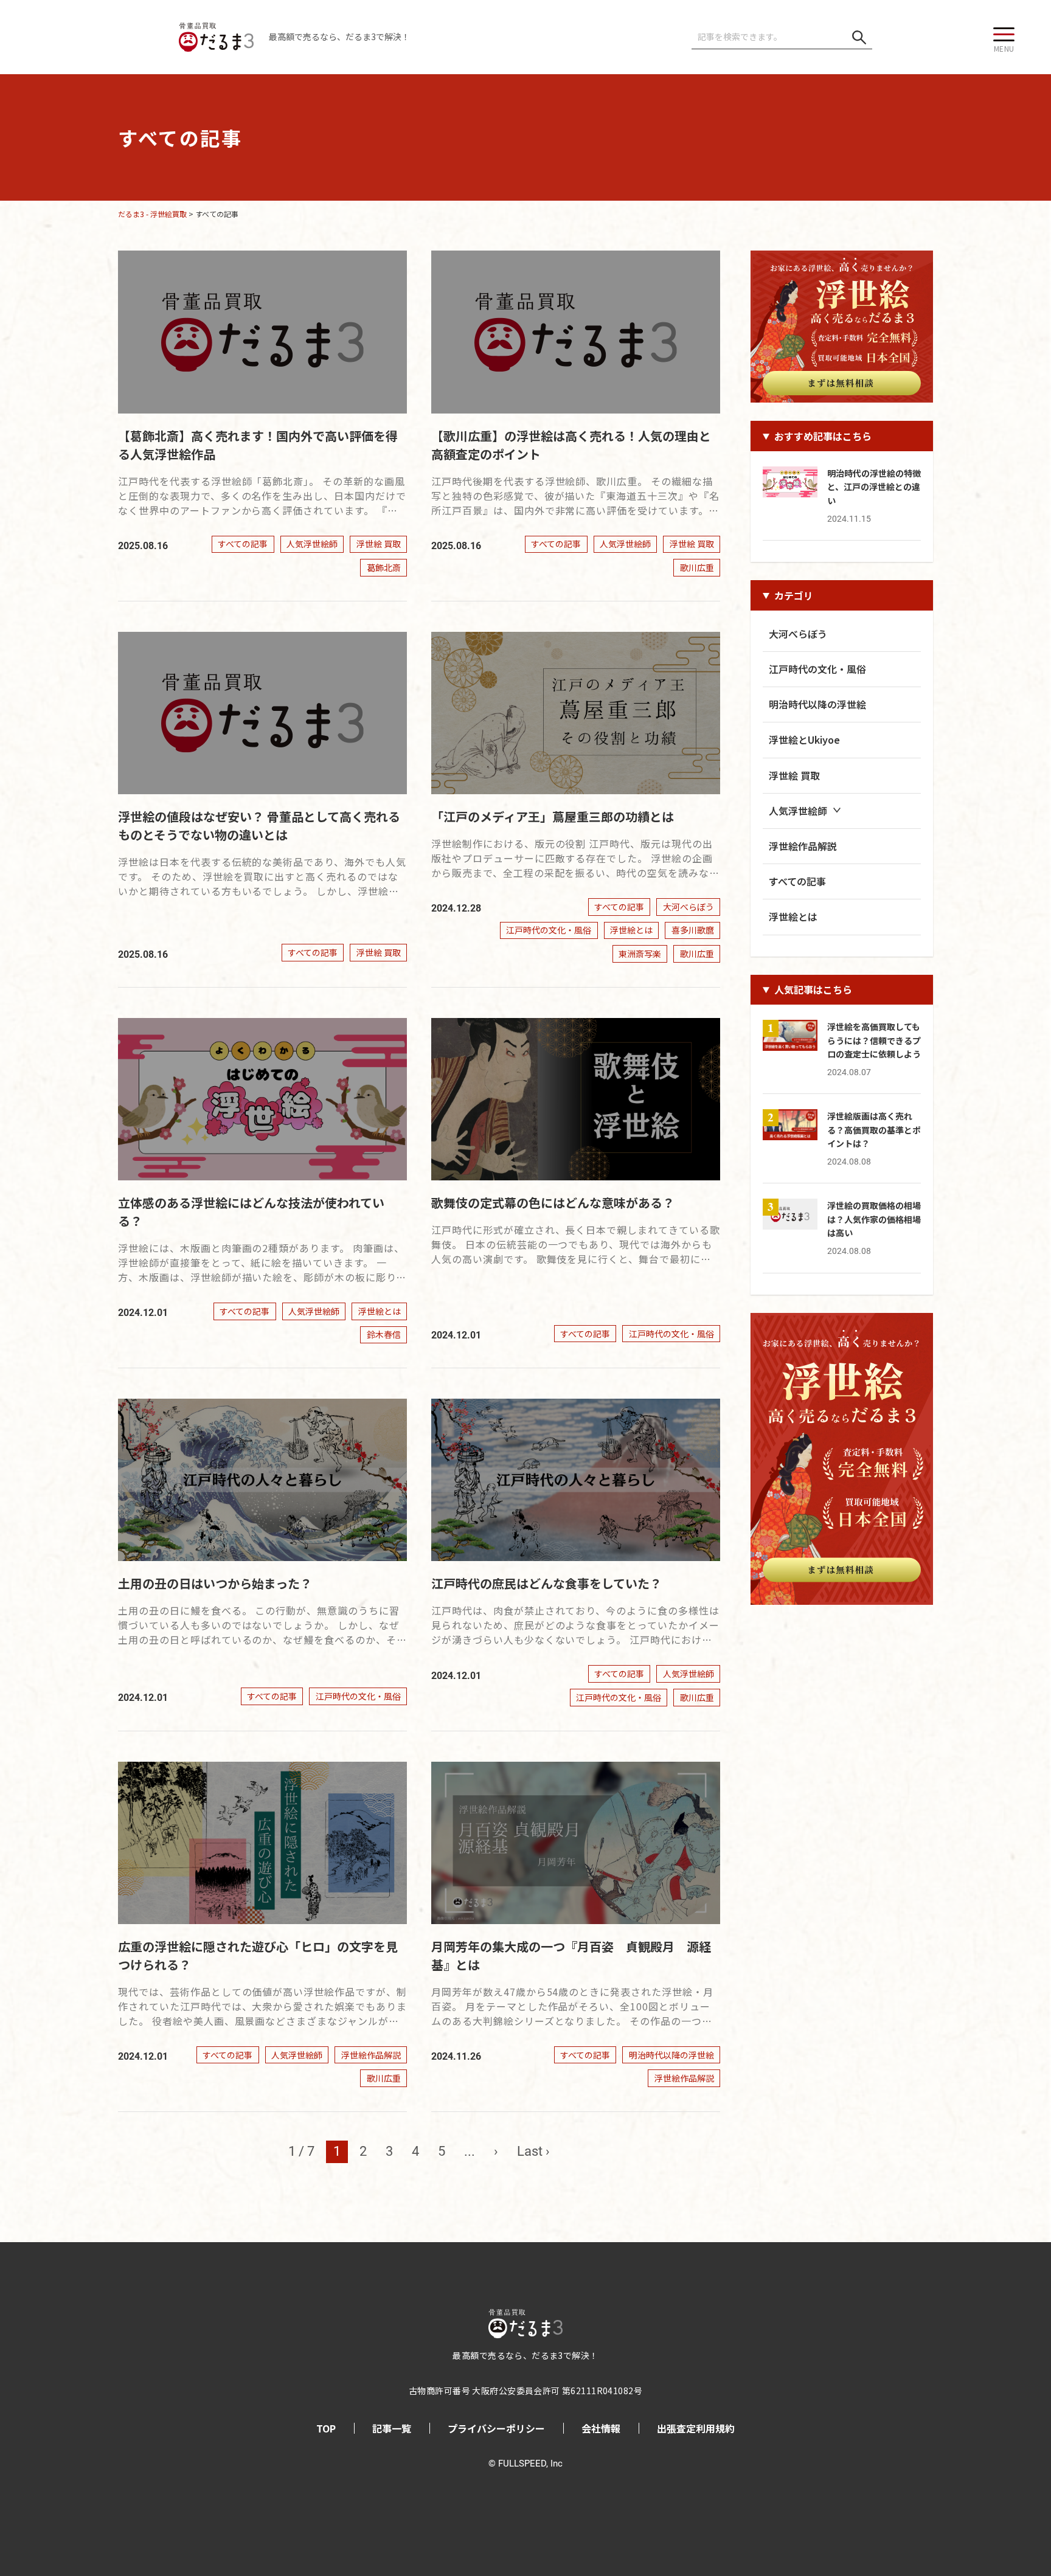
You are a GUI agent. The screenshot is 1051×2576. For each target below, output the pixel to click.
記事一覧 (392, 2428)
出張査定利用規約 (696, 2428)
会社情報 (601, 2428)
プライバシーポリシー (496, 2428)
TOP (326, 2428)
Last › (533, 2151)
